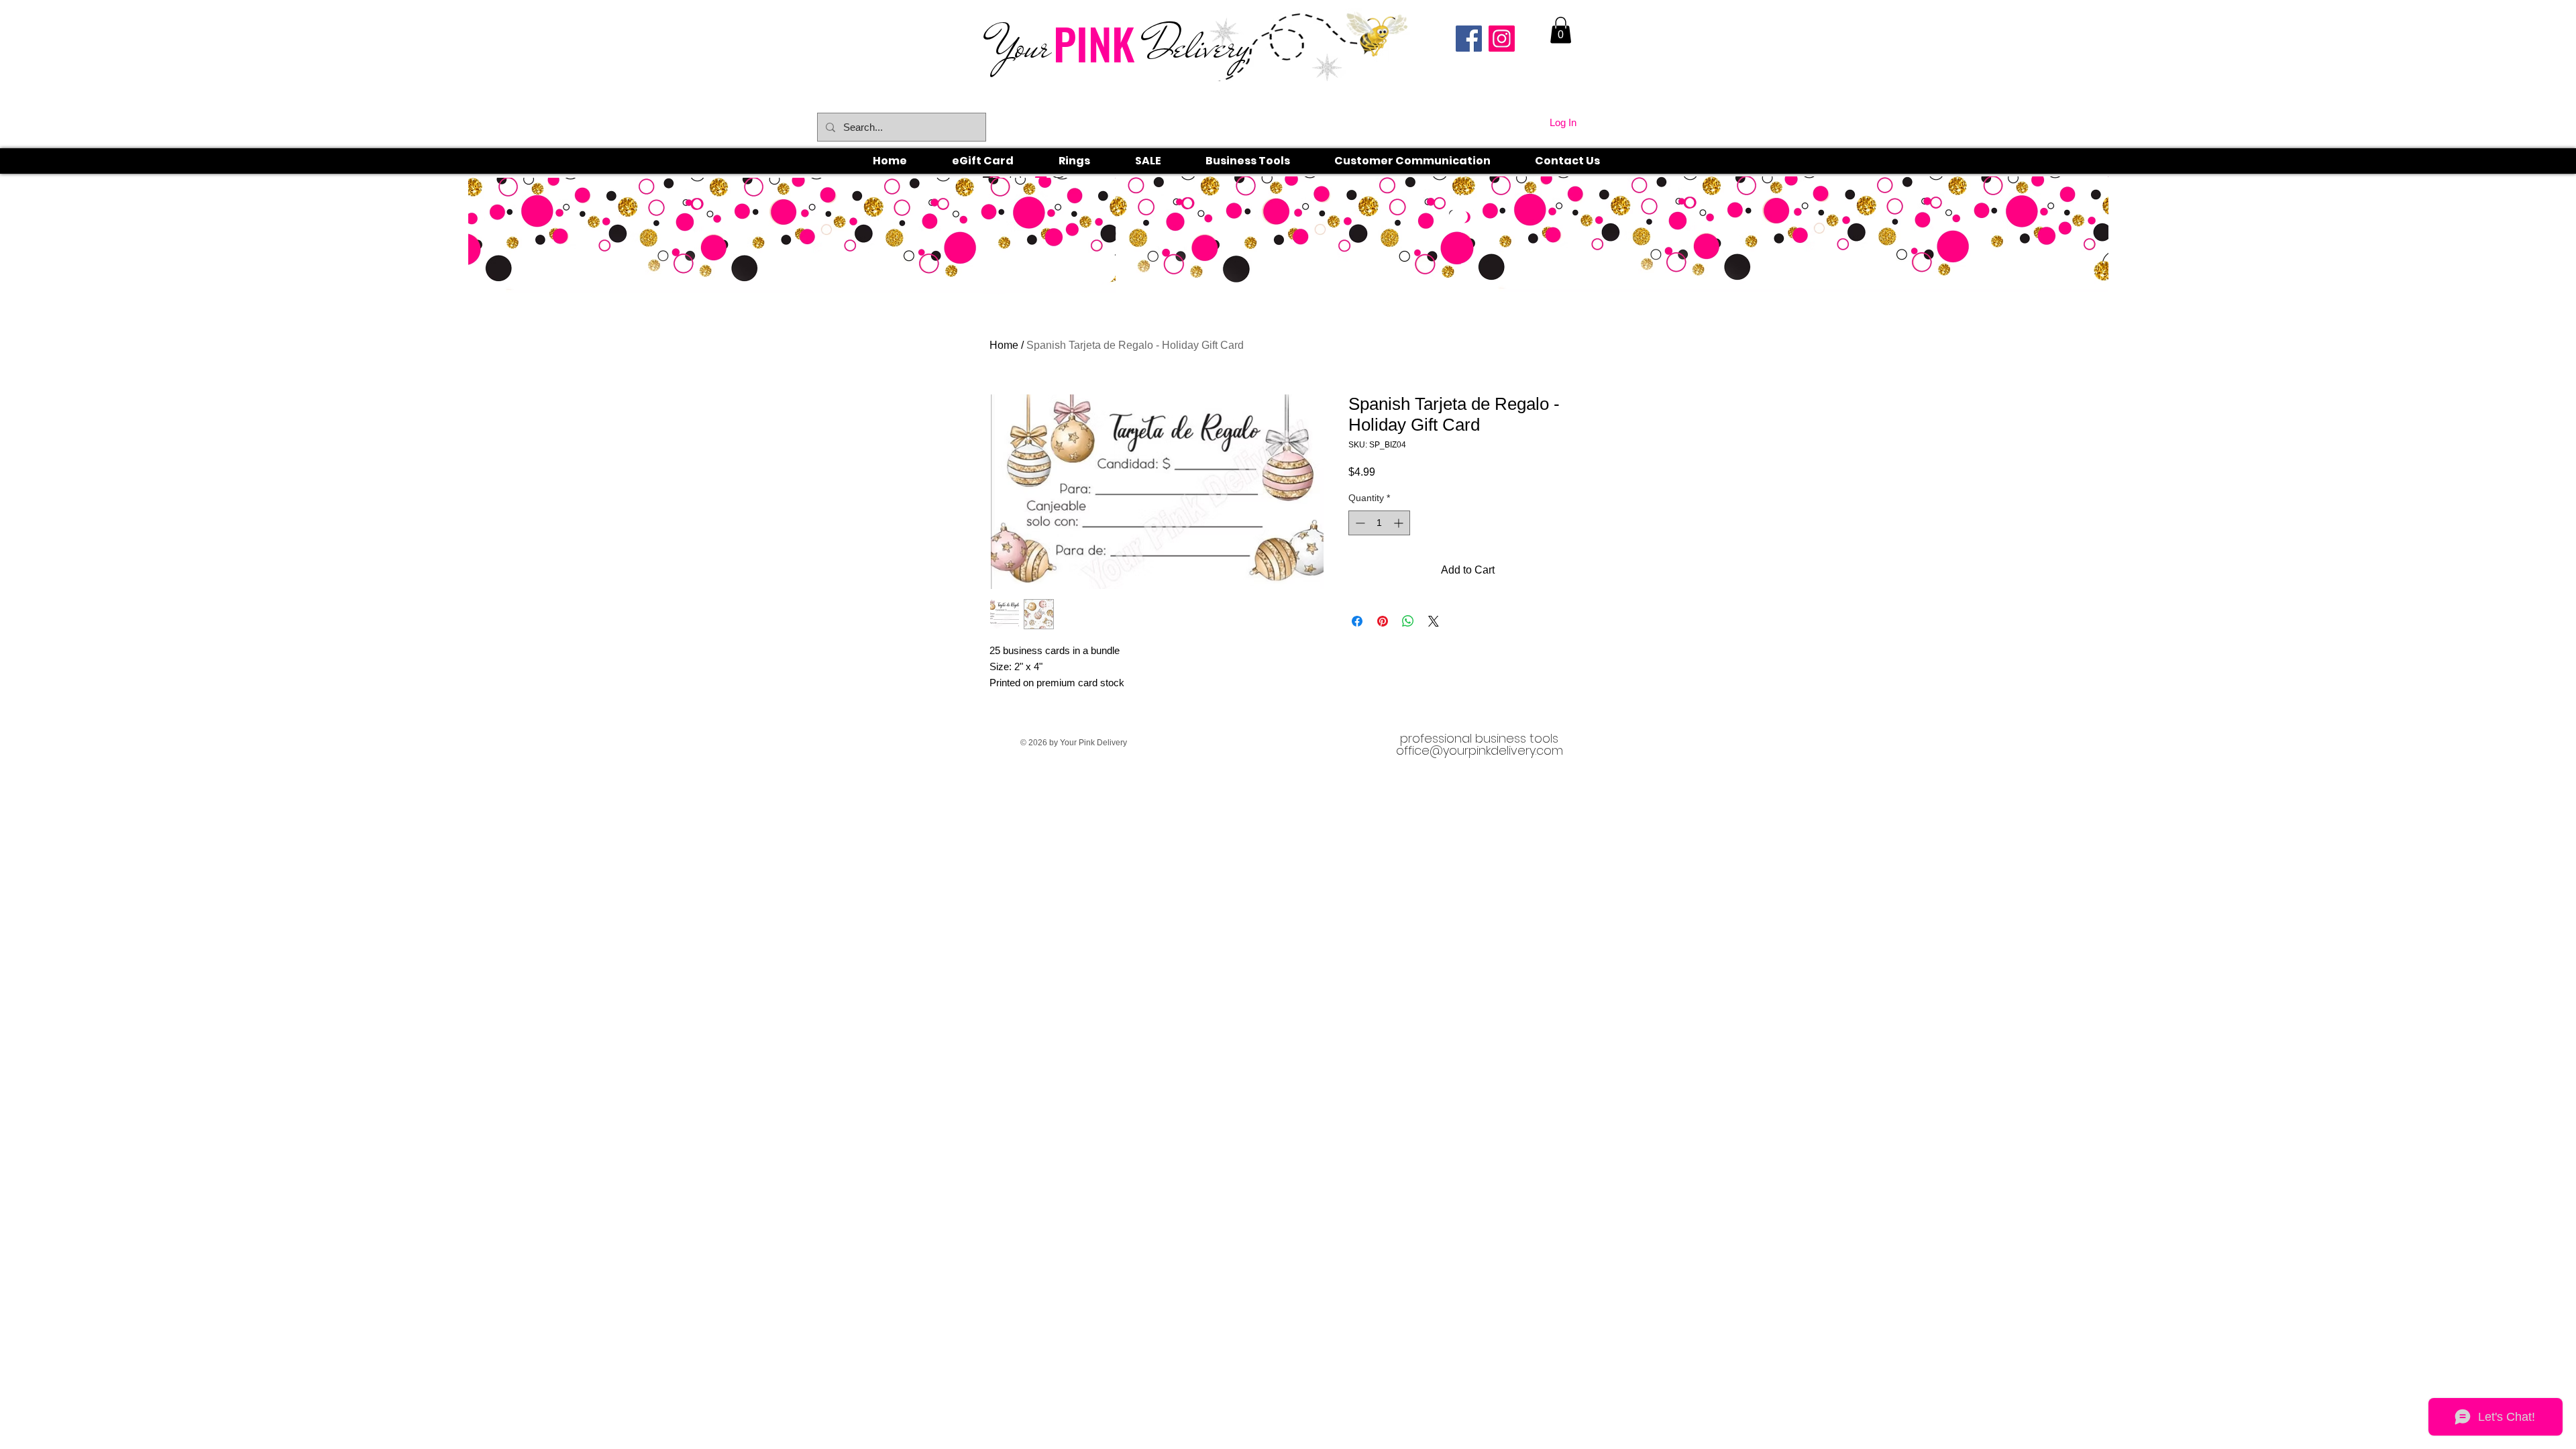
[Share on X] (1434, 621)
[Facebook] (1469, 39)
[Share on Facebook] (1357, 621)
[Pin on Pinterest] (1383, 621)
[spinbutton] (1379, 523)
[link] (1561, 30)
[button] (1089, 161)
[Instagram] (1502, 39)
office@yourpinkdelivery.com (1480, 750)
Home (1004, 345)
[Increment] (1400, 523)
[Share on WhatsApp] (1408, 621)
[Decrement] (1359, 523)
